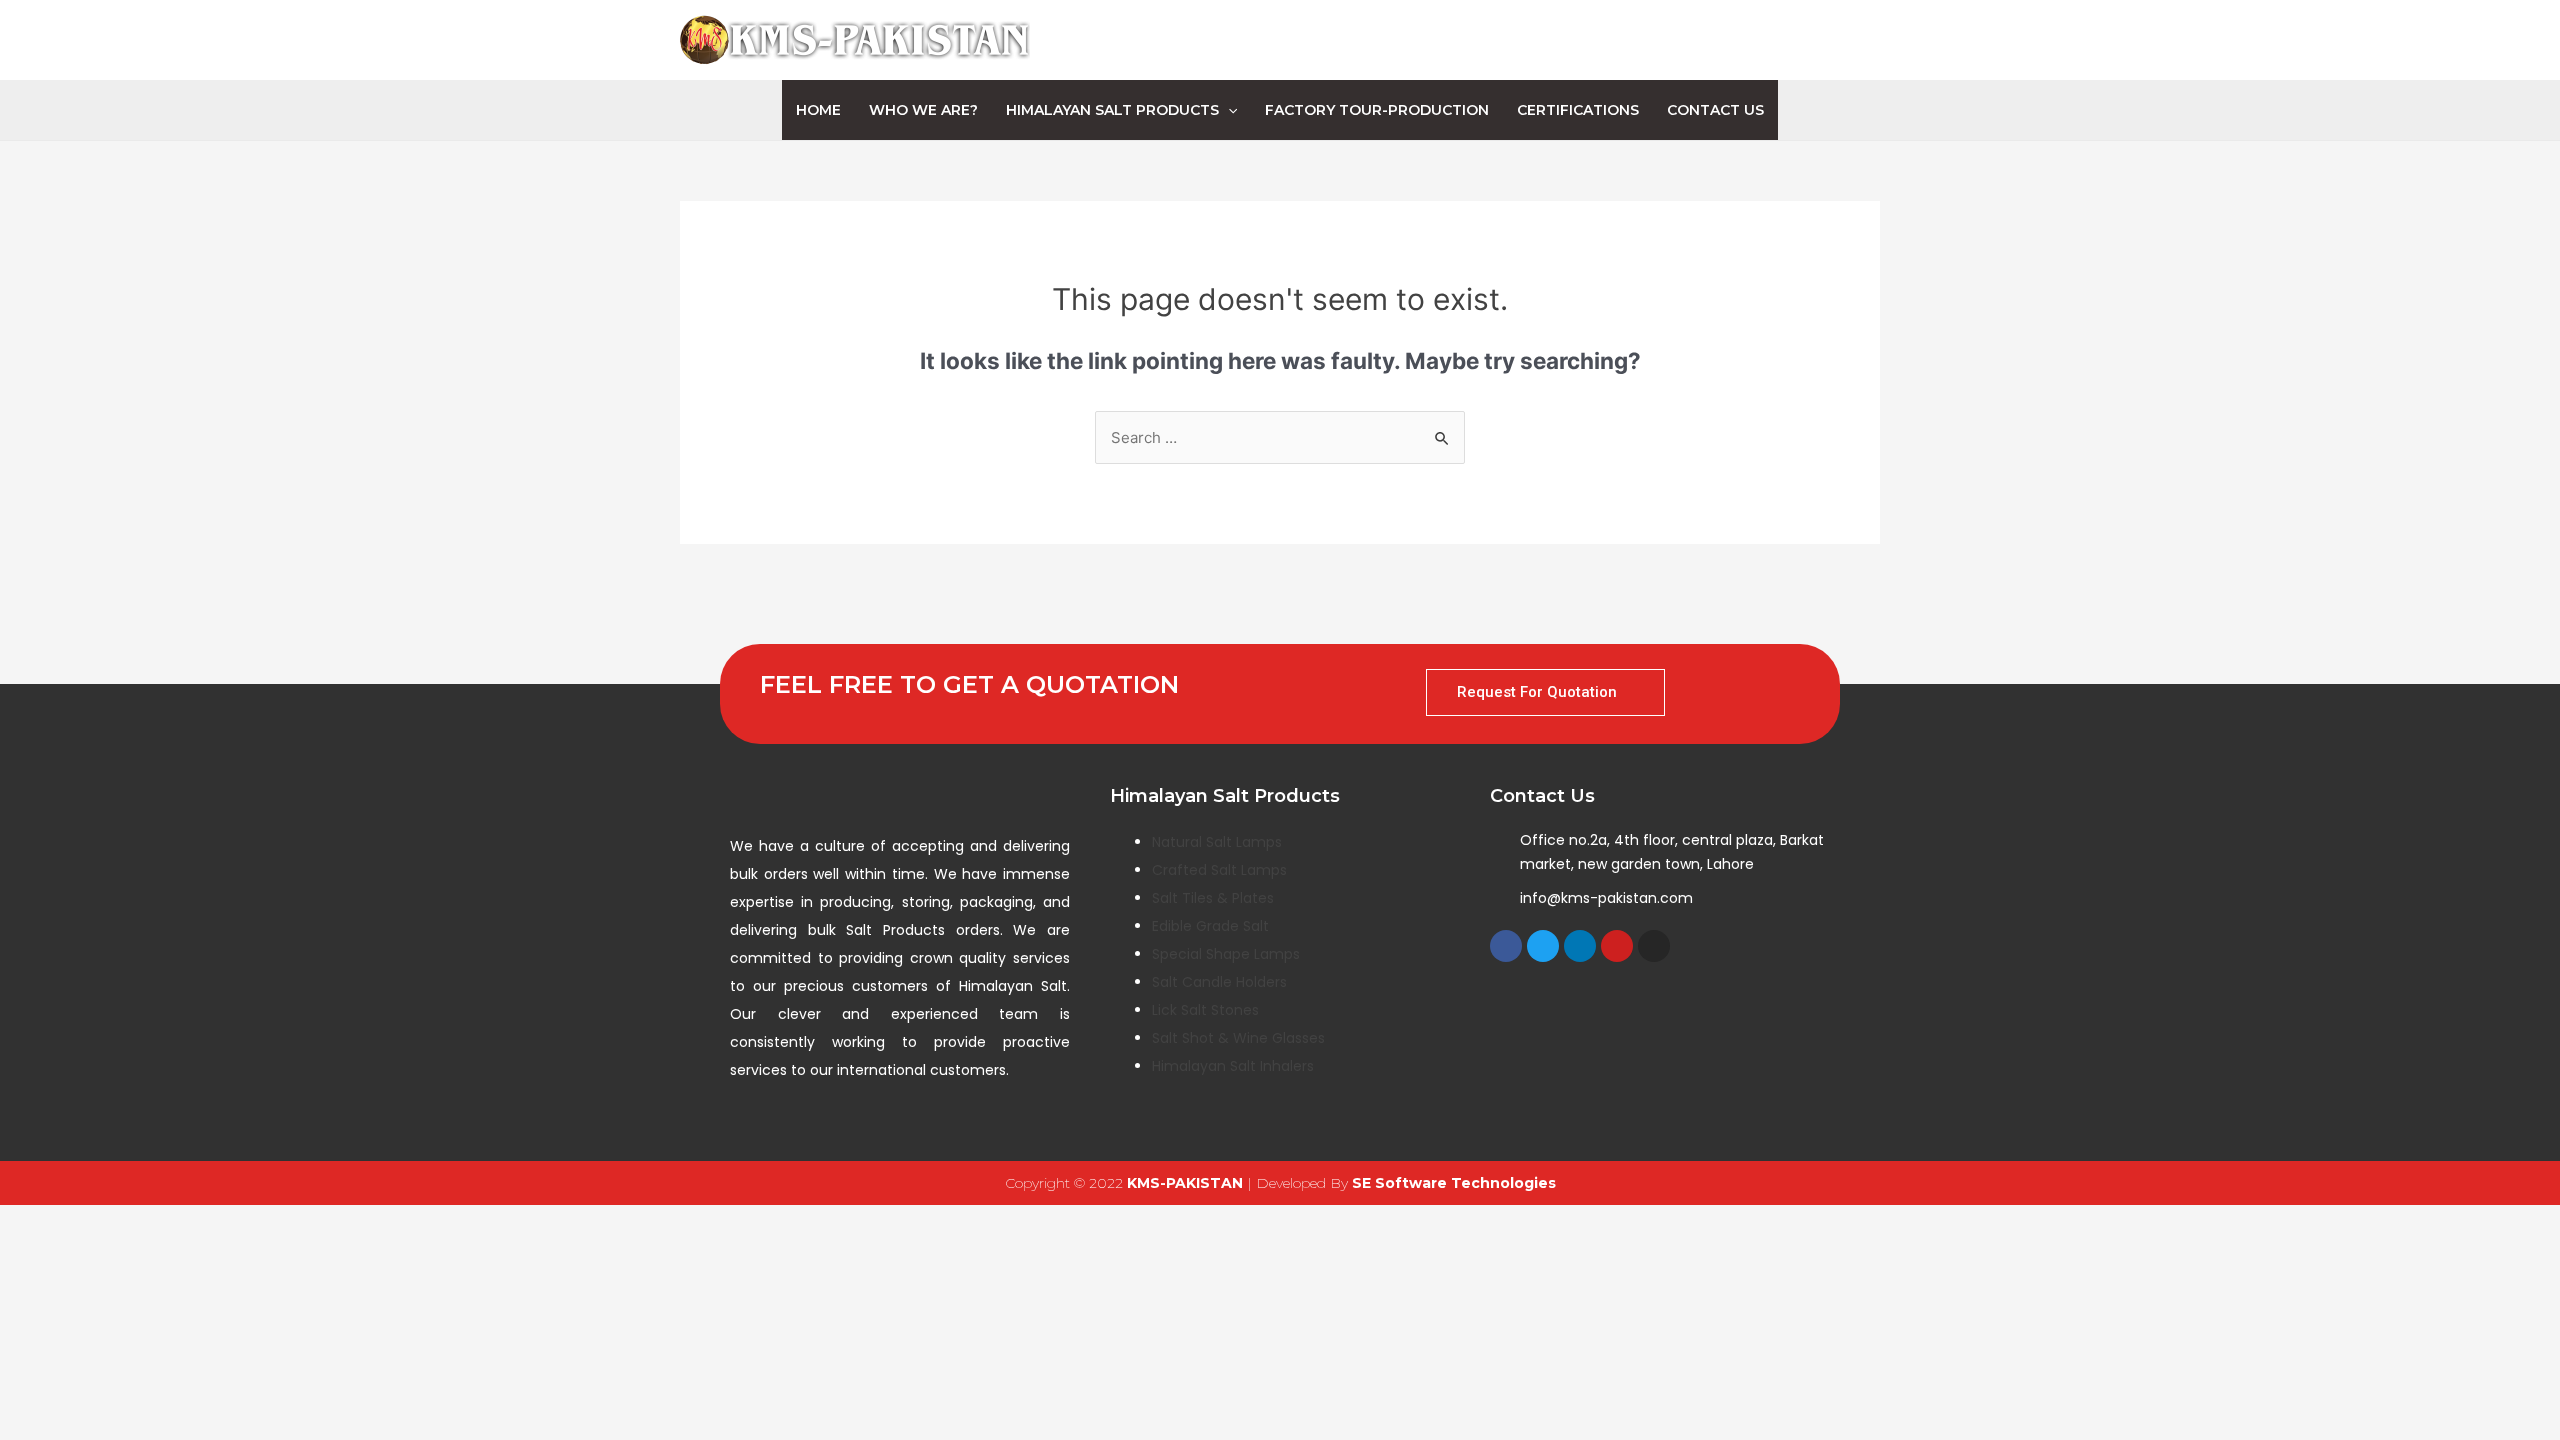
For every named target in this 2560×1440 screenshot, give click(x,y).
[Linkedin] (1580, 946)
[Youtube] (1617, 946)
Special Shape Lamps (1226, 954)
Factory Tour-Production (1377, 110)
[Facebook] (1506, 946)
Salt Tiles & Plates (1213, 898)
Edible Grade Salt (1210, 926)
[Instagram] (1654, 946)
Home (818, 110)
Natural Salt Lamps (1217, 842)
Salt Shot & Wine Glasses (1238, 1038)
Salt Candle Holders (1219, 982)
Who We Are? (923, 110)
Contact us (1715, 110)
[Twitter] (1543, 946)
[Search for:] (1280, 437)
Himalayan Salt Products (1112, 110)
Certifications (1578, 110)
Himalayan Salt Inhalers (1233, 1066)
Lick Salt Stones (1205, 1010)
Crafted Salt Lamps (1219, 870)
